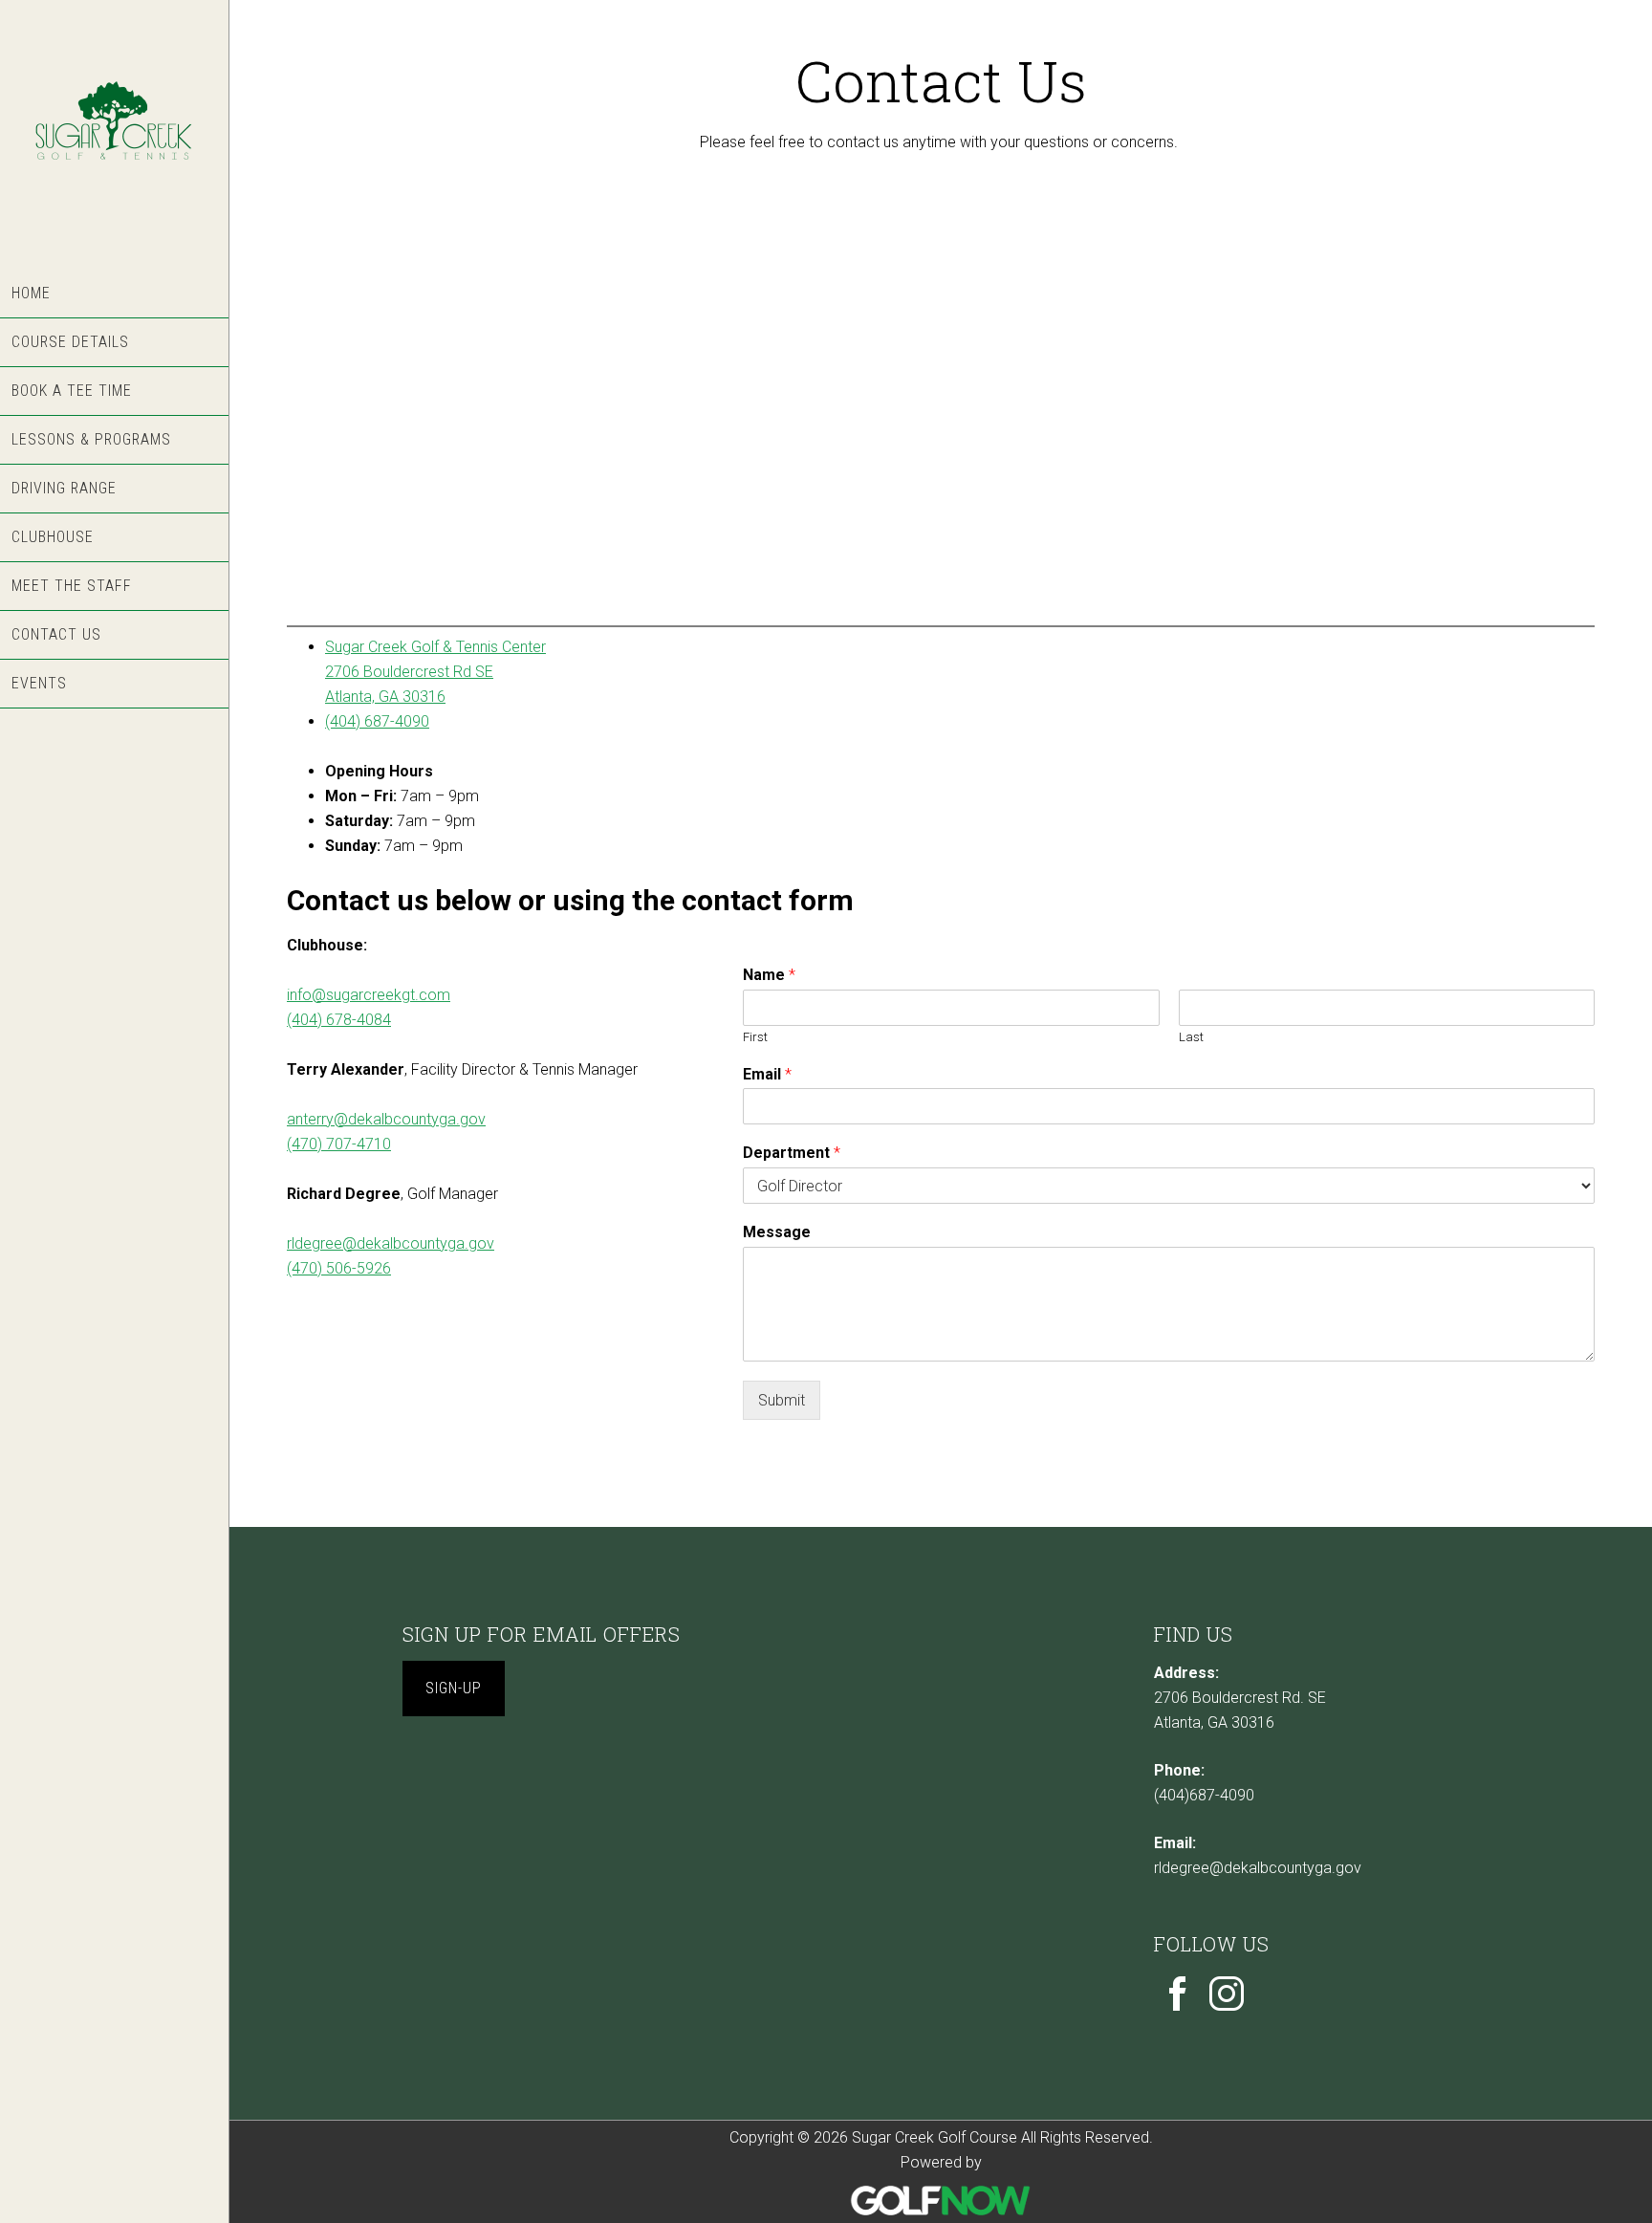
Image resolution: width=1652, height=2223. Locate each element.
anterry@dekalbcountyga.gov (386, 1119)
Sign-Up (454, 1688)
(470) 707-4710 (339, 1144)
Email (767, 1074)
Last (1191, 1037)
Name (769, 975)
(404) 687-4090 (377, 721)
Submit (782, 1400)
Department (792, 1153)
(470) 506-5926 (339, 1268)
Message (777, 1232)
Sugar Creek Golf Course (114, 135)
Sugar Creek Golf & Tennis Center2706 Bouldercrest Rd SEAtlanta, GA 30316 (435, 672)
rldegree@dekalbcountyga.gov (391, 1243)
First (755, 1037)
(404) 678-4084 (339, 1020)
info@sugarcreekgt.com (369, 995)
